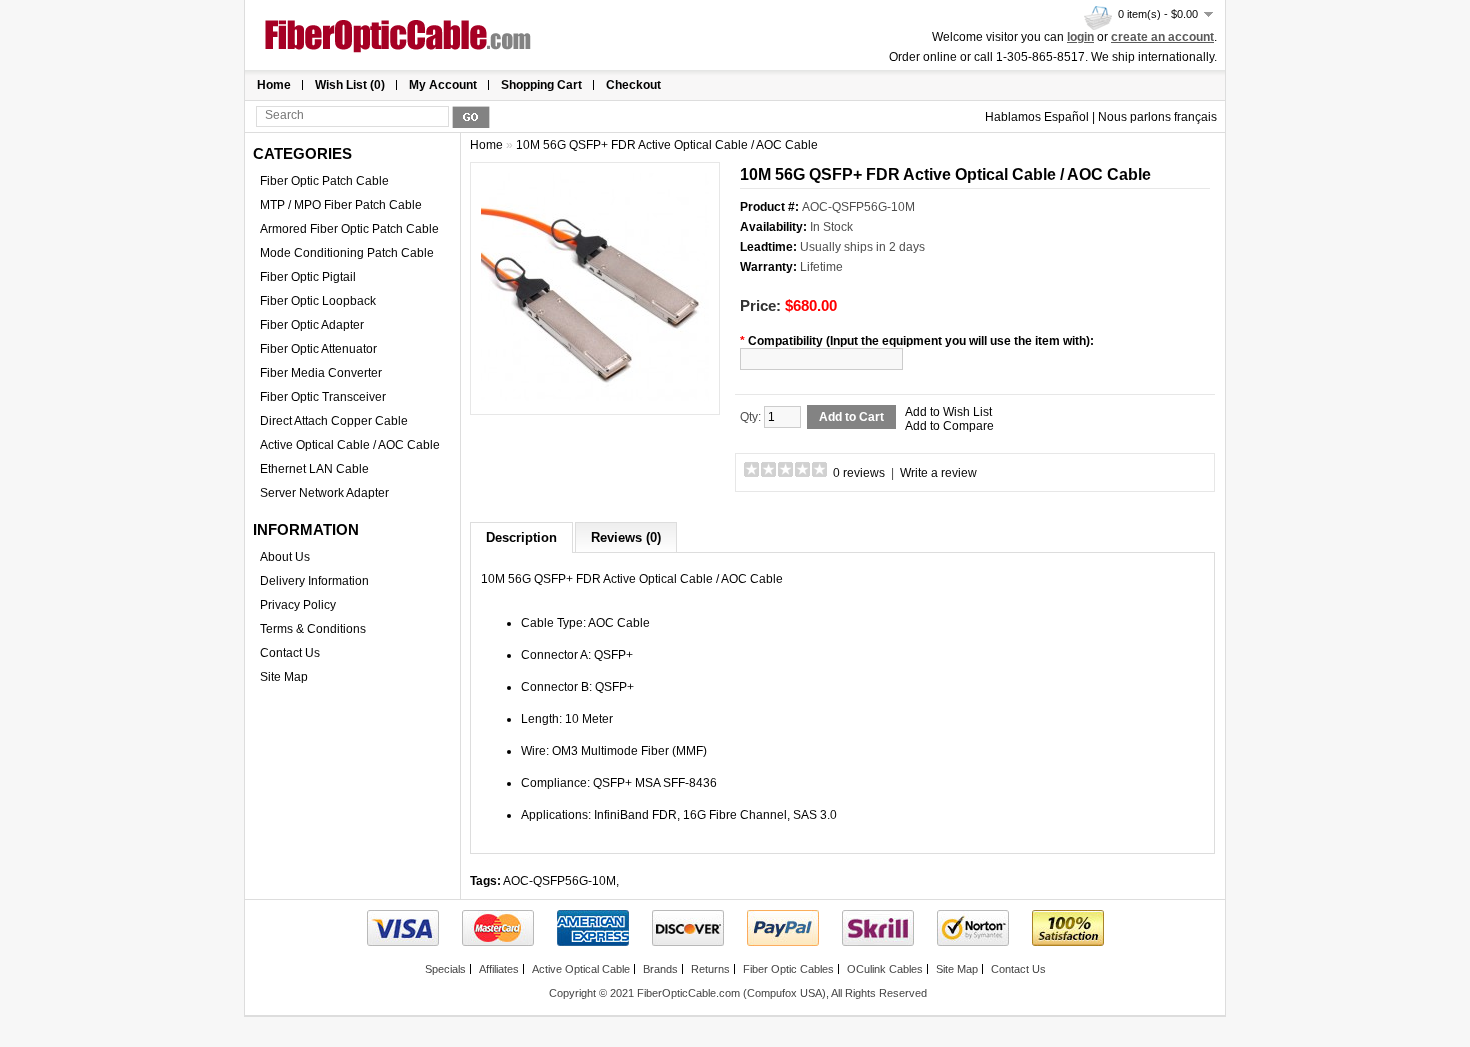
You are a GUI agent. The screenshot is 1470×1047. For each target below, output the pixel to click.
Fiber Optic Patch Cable (324, 181)
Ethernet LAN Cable (314, 469)
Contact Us (290, 653)
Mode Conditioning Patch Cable (347, 253)
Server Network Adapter (324, 493)
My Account (443, 85)
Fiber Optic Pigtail (308, 277)
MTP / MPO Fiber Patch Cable (341, 205)
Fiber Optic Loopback (318, 301)
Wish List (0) (350, 85)
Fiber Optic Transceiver (323, 397)
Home (274, 85)
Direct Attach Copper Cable (334, 421)
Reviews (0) (626, 537)
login (1080, 37)
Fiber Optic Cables (788, 969)
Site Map (284, 677)
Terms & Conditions (313, 629)
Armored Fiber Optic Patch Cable (349, 229)
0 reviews (859, 473)
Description (521, 537)
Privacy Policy (298, 605)
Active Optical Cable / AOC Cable (350, 445)
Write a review (938, 473)
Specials (445, 969)
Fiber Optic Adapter (312, 325)
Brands (660, 969)
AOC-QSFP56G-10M (559, 881)
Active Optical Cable (581, 969)
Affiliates (499, 969)
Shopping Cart (541, 85)
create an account (1162, 37)
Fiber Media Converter (321, 373)
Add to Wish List (948, 412)
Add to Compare (949, 426)
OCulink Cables (885, 969)
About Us (285, 557)
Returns (710, 969)
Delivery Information (314, 581)
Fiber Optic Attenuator (318, 349)
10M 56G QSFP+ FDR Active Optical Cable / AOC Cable (667, 145)
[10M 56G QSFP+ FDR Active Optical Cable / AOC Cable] (595, 397)
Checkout (633, 85)
